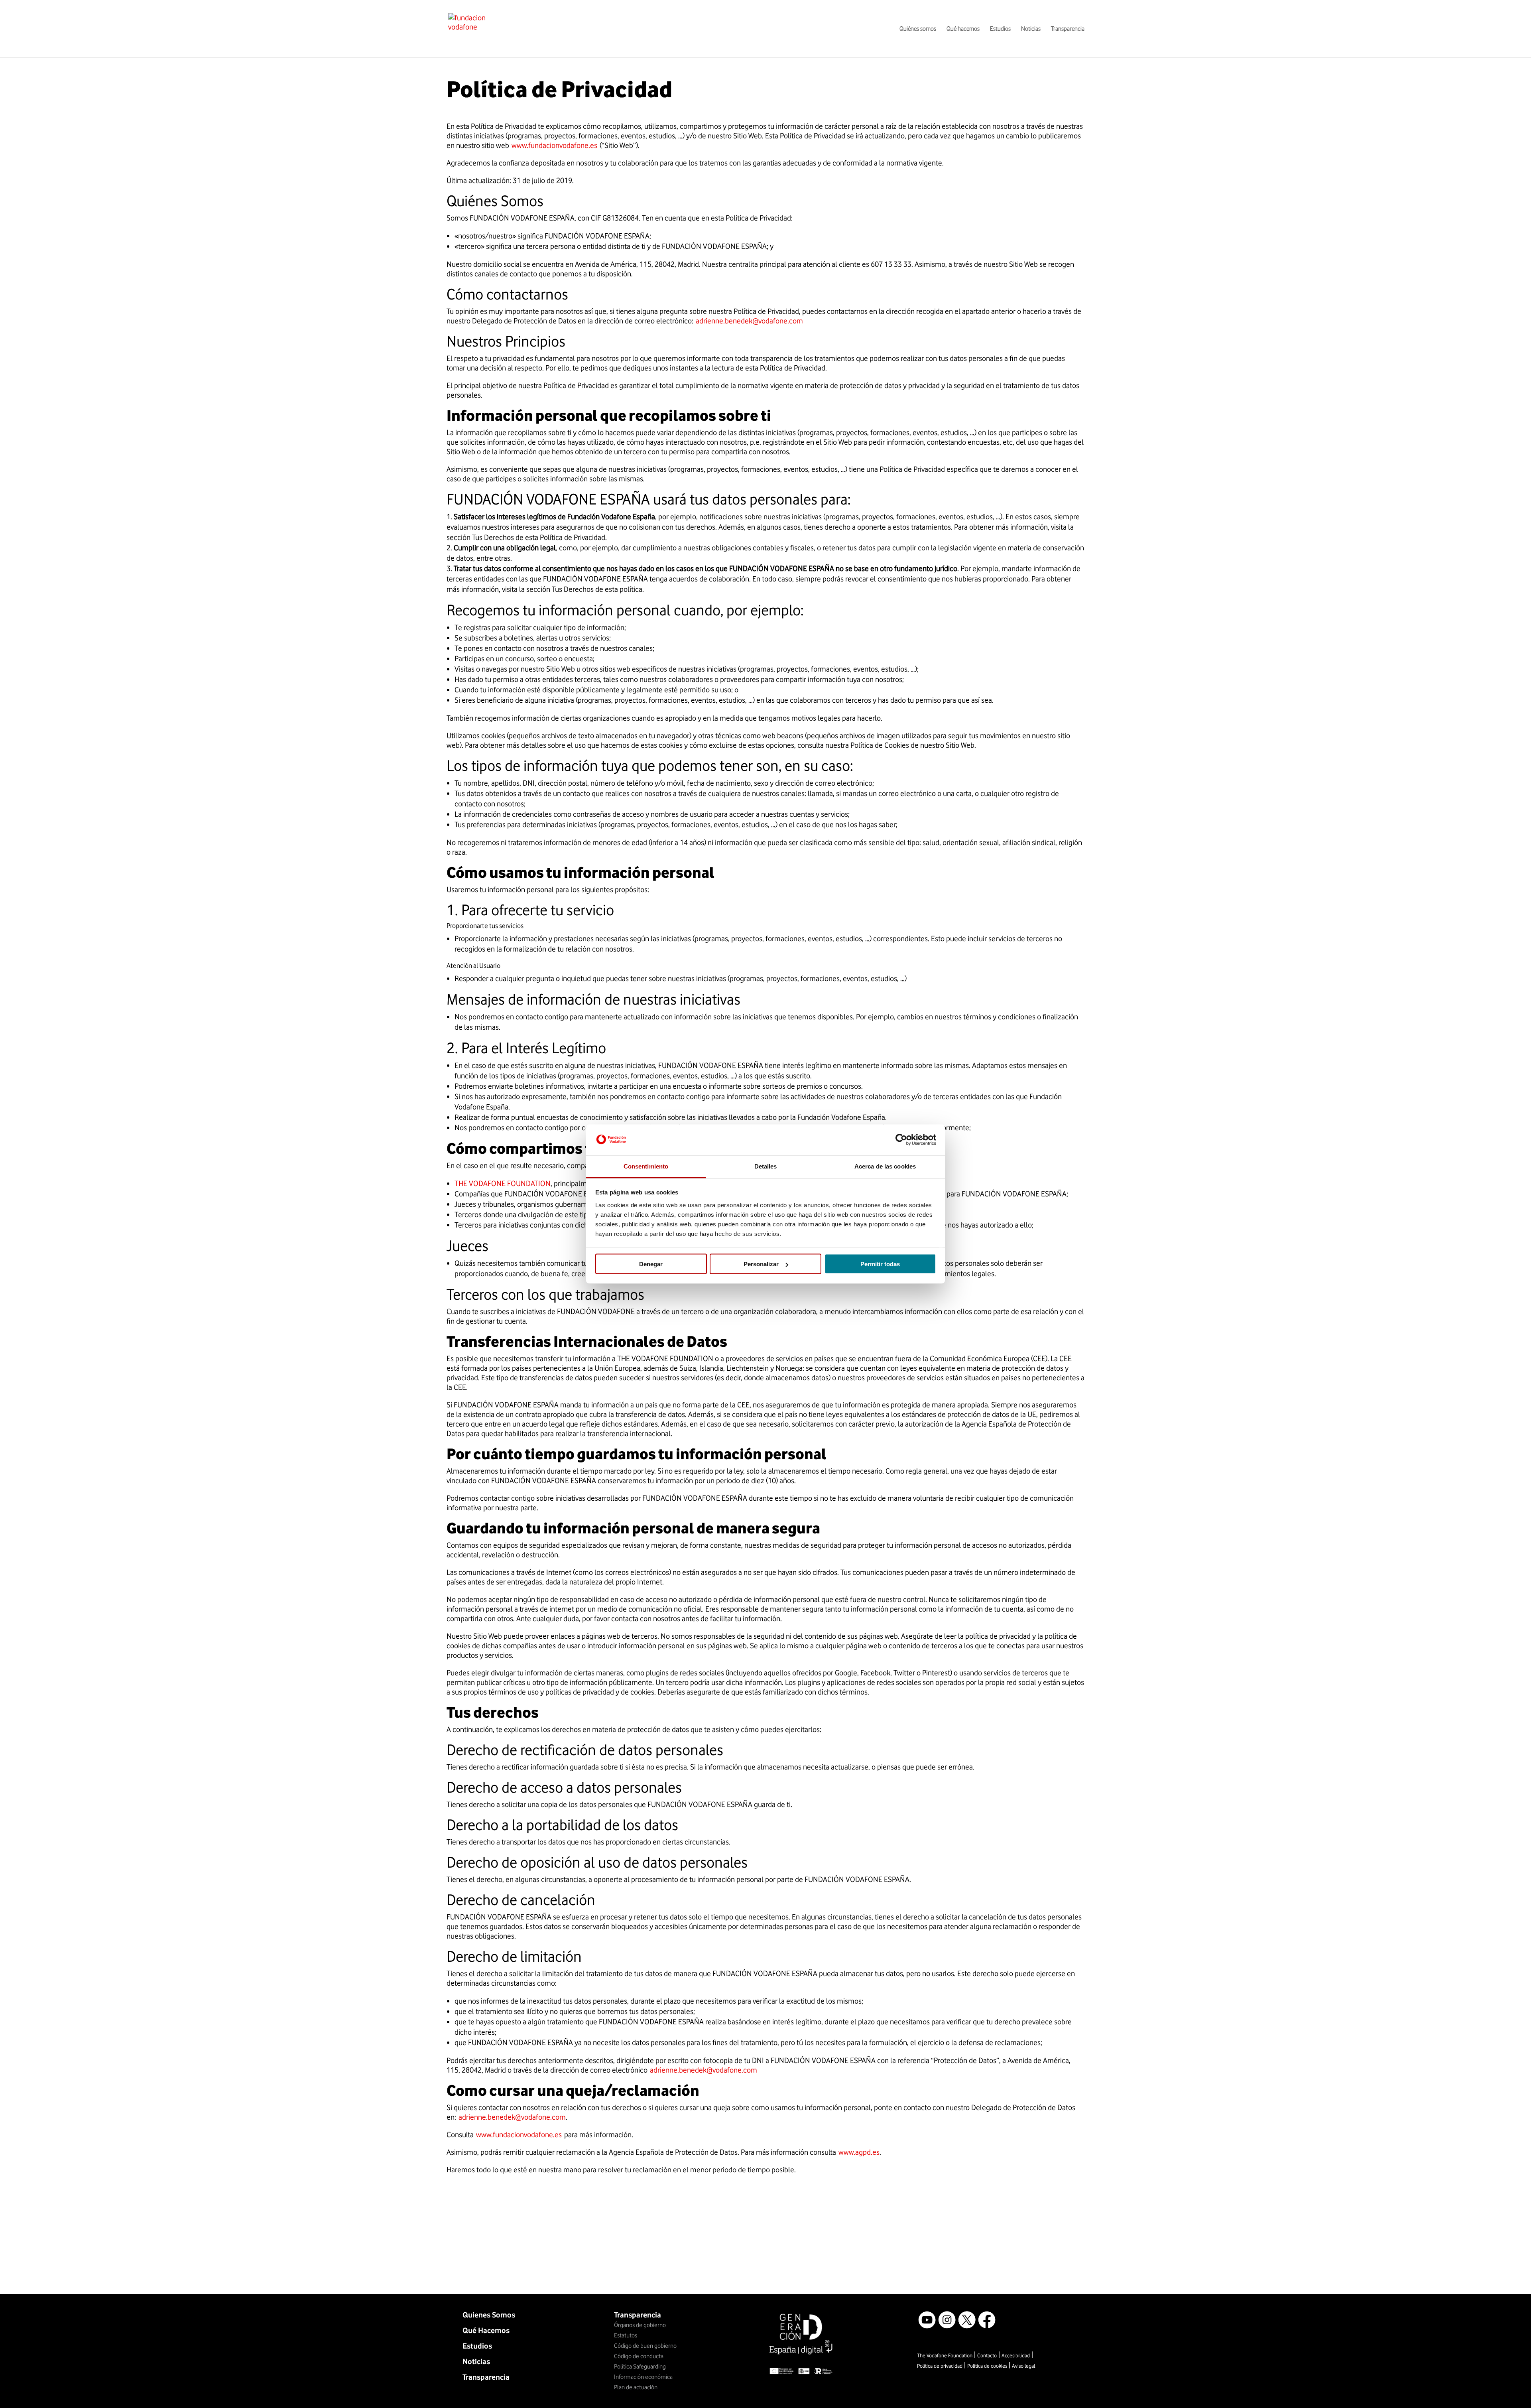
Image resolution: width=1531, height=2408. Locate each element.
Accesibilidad (1016, 2355)
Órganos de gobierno (640, 2325)
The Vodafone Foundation (945, 2355)
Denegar (651, 1264)
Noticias (1031, 29)
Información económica (643, 2377)
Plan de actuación (636, 2387)
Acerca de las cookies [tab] (885, 1166)
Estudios (1000, 29)
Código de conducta (639, 2356)
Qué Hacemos (486, 2330)
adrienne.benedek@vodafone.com (749, 321)
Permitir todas (880, 1264)
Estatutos (626, 2335)
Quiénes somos (918, 29)
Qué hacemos (963, 29)
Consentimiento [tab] (646, 1166)
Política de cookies (987, 2366)
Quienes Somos (489, 2315)
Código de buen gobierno (645, 2346)
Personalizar (761, 1264)
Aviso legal (1023, 2366)
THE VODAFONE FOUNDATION (503, 1183)
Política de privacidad (940, 2366)
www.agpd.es (859, 2152)
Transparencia (1068, 29)
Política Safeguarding (640, 2367)
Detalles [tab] (766, 1166)
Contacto (987, 2355)
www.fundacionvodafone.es (554, 145)
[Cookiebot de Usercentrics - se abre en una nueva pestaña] (901, 1140)
